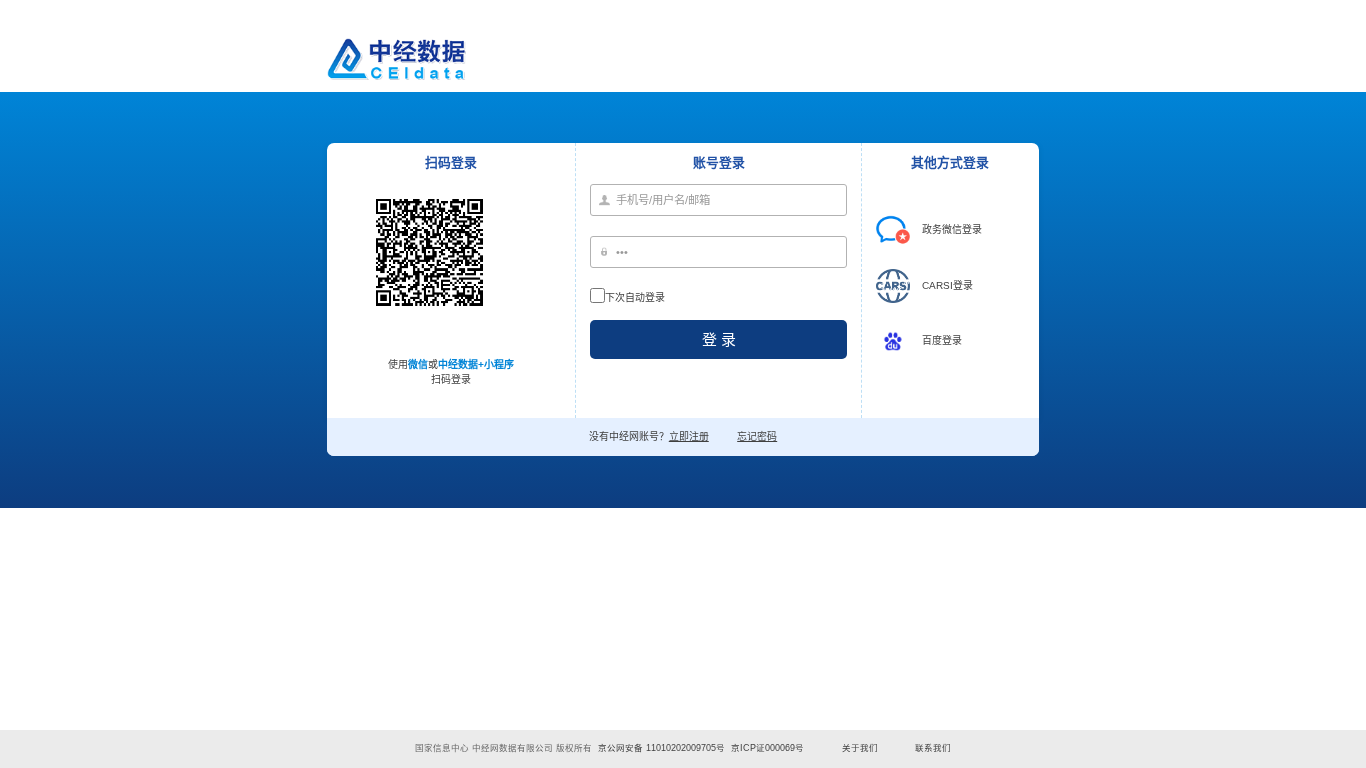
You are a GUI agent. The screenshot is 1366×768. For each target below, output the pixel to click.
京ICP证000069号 (767, 748)
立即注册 (689, 436)
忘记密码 (757, 436)
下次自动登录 (635, 297)
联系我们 (933, 748)
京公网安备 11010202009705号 (661, 748)
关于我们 (860, 748)
